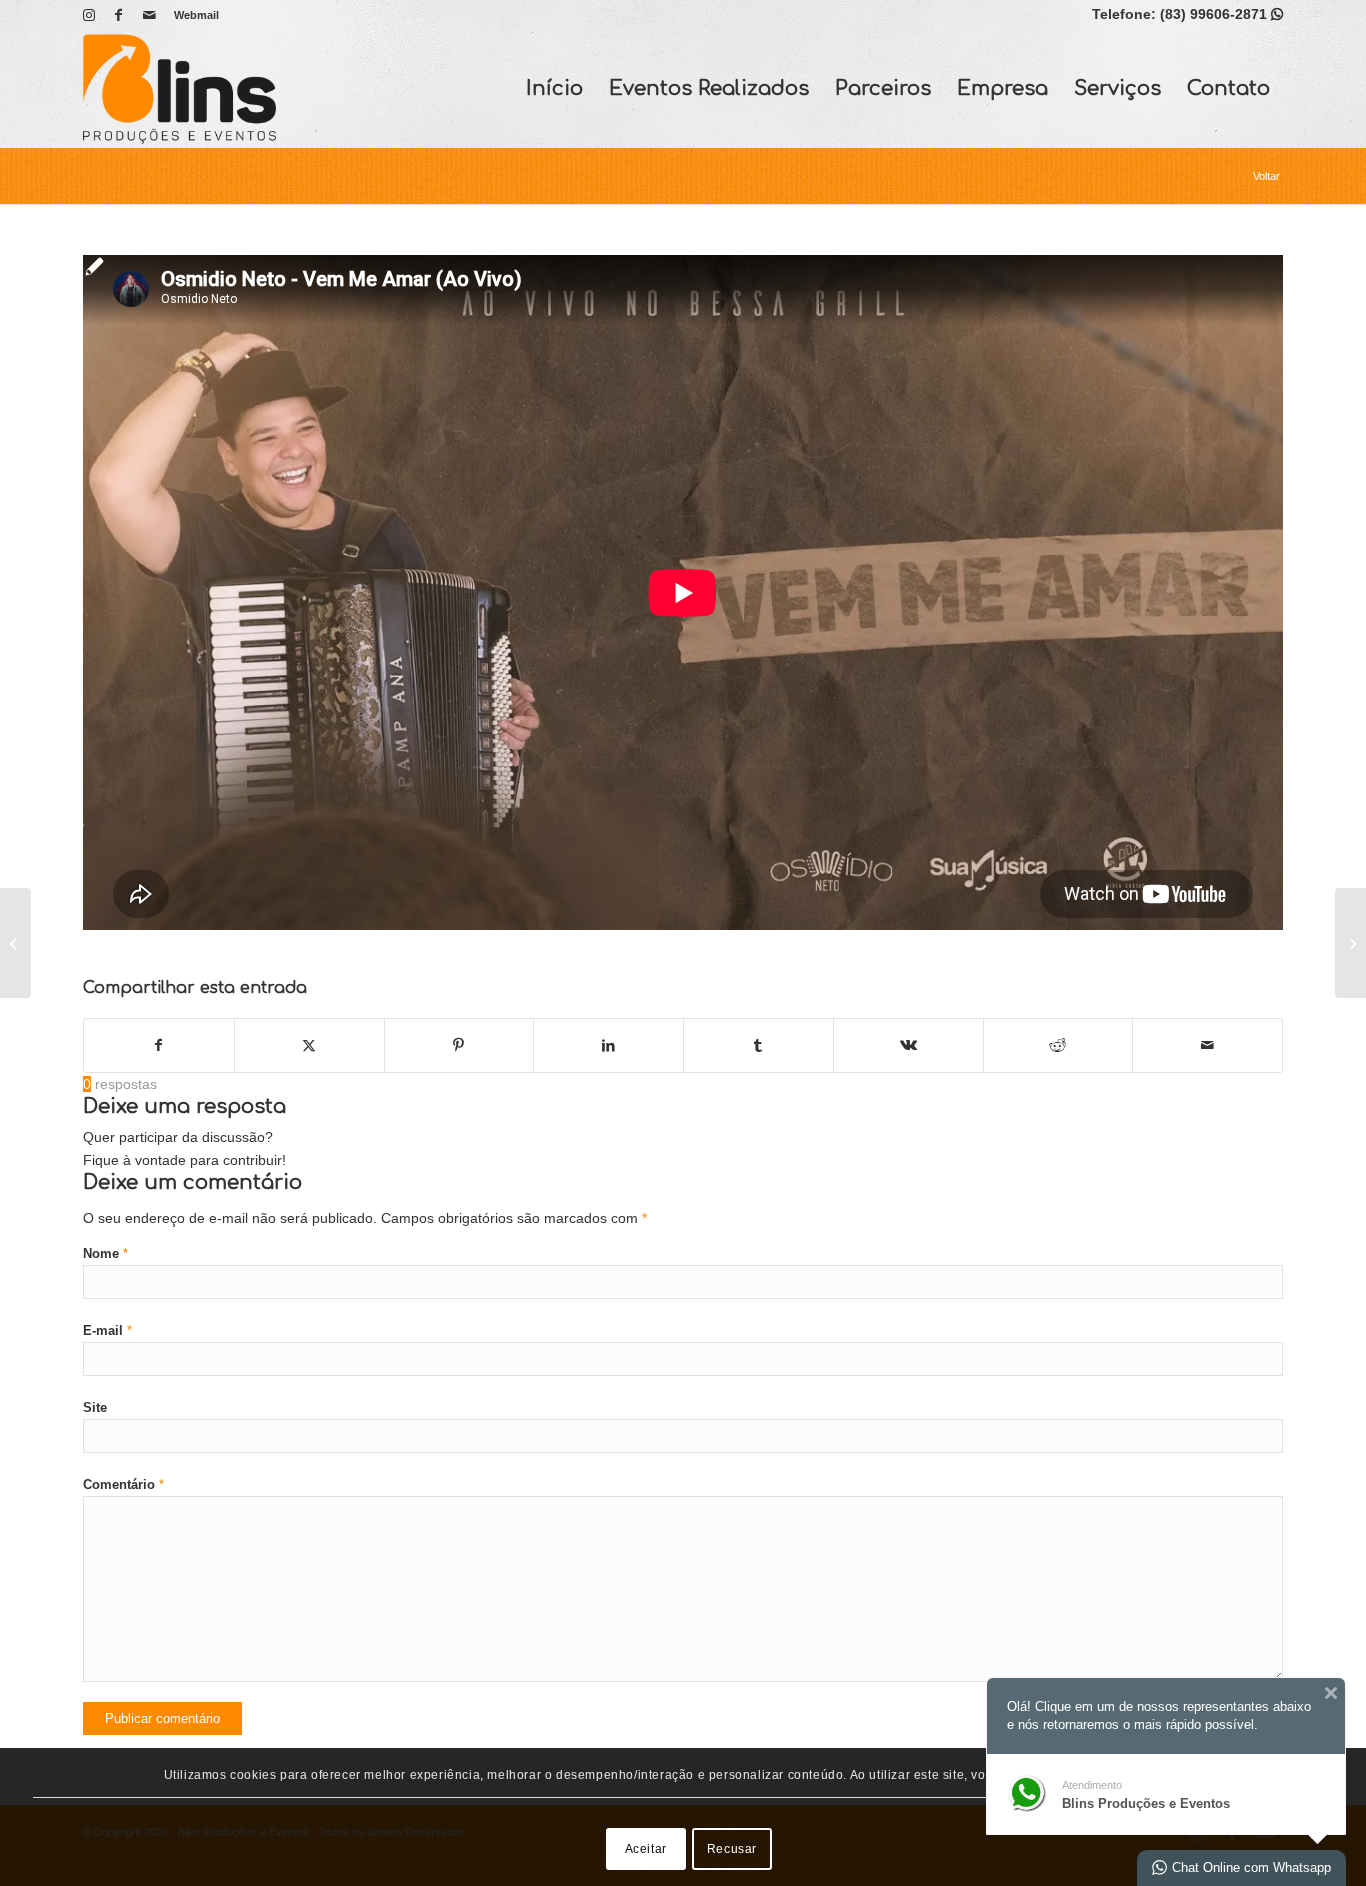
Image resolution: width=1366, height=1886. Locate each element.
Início (554, 88)
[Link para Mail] (149, 15)
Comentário (123, 1484)
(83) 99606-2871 (1221, 14)
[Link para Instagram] (88, 15)
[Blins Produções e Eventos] (179, 89)
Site (95, 1407)
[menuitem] (191, 15)
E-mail (107, 1330)
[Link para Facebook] (118, 15)
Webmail (196, 15)
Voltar (1266, 176)
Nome (105, 1253)
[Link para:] (15, 943)
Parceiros (883, 88)
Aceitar (646, 1849)
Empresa (1002, 88)
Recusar (732, 1849)
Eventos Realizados (709, 88)
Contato (1228, 88)
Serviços (1117, 88)
